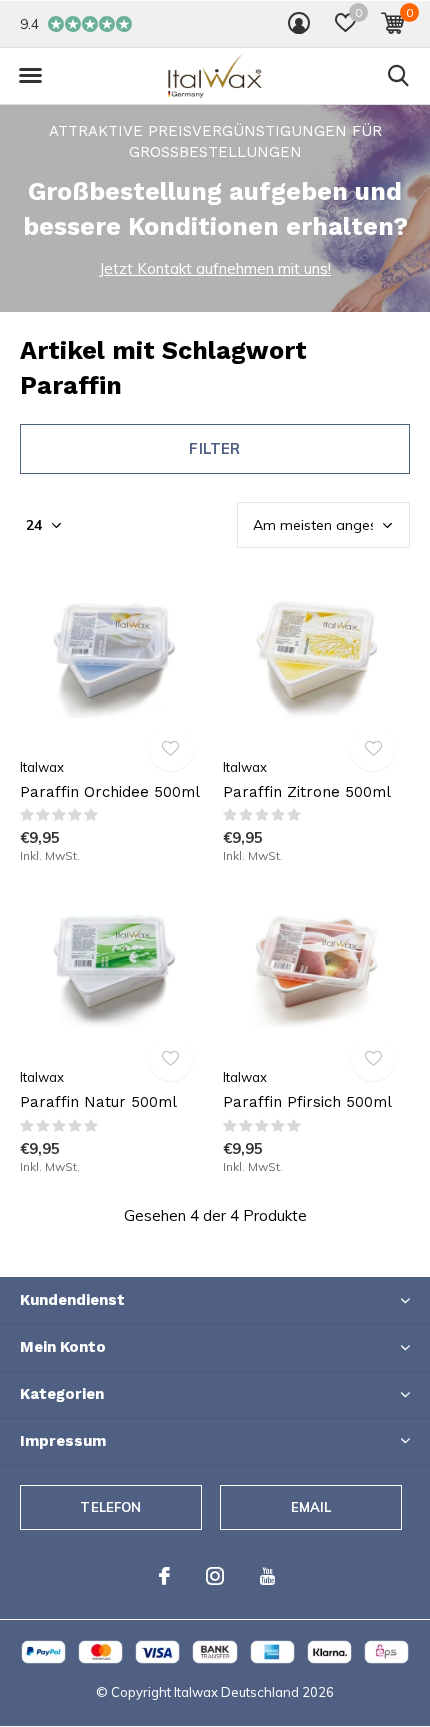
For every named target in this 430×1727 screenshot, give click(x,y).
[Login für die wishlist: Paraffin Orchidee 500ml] (171, 749)
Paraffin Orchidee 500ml (110, 792)
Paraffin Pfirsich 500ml (307, 1102)
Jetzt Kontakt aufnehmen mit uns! (215, 268)
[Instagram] (215, 1576)
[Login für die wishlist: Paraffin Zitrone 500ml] (373, 749)
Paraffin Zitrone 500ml (307, 792)
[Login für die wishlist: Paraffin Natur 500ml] (171, 1059)
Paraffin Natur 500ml (98, 1102)
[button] (345, 23)
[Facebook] (164, 1576)
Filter (214, 448)
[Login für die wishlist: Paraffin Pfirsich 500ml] (373, 1059)
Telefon (110, 1507)
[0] (392, 23)
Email (311, 1507)
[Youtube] (267, 1576)
